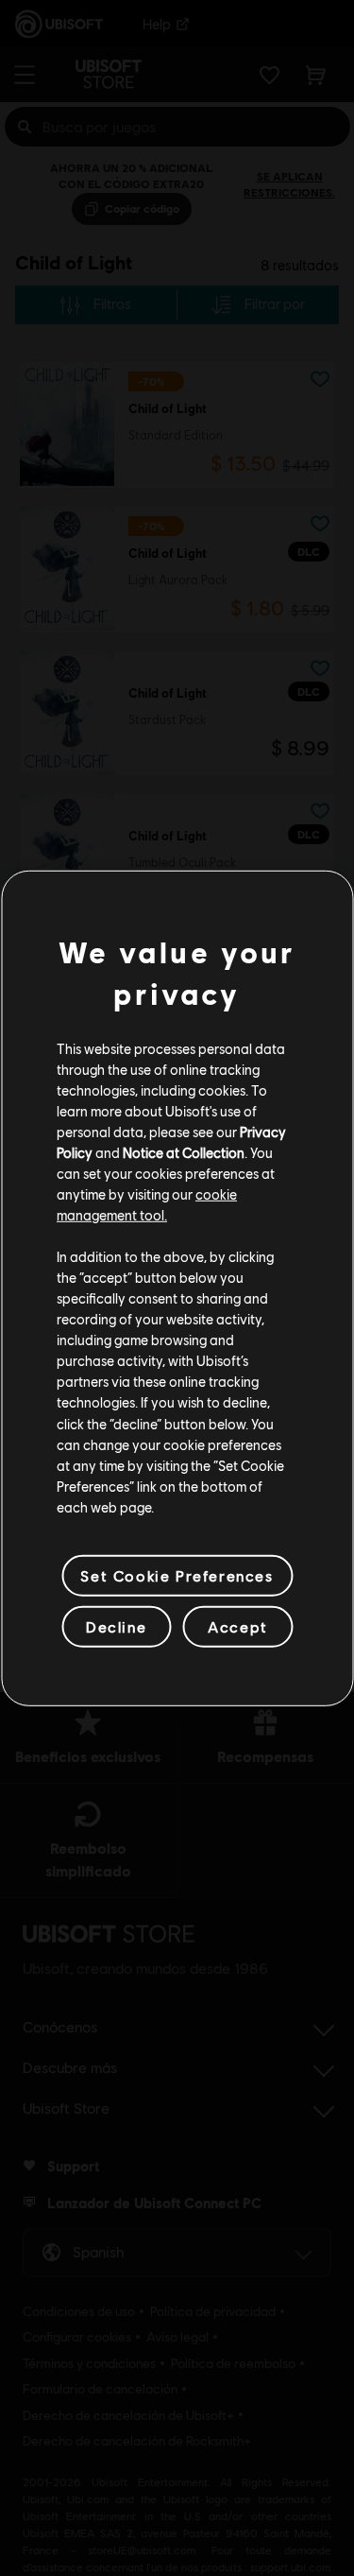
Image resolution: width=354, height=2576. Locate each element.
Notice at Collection (184, 1152)
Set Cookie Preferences (177, 1575)
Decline (116, 1626)
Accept (238, 1626)
